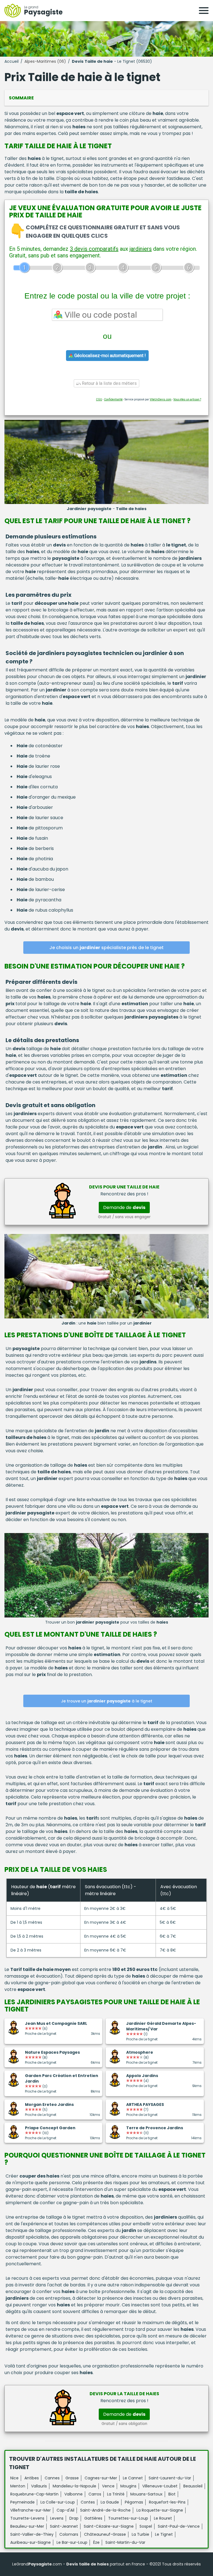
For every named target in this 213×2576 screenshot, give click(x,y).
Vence (108, 2486)
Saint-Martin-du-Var (125, 2542)
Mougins (128, 2486)
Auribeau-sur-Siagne (31, 2542)
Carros (95, 2494)
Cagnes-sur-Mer (101, 2478)
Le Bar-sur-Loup (72, 2542)
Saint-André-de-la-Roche (105, 2510)
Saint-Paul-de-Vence (179, 2526)
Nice (14, 2478)
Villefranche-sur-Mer (31, 2510)
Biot (172, 2494)
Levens (57, 2518)
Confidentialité (113, 399)
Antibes (32, 2478)
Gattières (93, 2518)
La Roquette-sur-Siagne (160, 2510)
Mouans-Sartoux (146, 2494)
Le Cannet (133, 2478)
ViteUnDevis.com (161, 399)
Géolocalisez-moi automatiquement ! (110, 356)
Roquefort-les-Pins (167, 2502)
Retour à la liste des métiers (109, 383)
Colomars (69, 2534)
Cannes (52, 2478)
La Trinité (116, 2494)
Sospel (146, 2526)
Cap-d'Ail (65, 2510)
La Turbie (140, 2534)
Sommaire (21, 98)
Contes (88, 2502)
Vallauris (39, 2486)
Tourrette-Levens (27, 2518)
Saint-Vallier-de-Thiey (32, 2534)
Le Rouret (163, 2518)
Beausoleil (193, 2486)
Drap (74, 2518)
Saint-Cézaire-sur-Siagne (109, 2526)
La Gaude (110, 2502)
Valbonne (73, 2494)
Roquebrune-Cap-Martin (34, 2494)
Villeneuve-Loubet (160, 2486)
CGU (99, 399)
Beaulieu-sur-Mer (27, 2526)
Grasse (72, 2478)
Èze (96, 2542)
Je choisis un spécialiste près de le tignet (106, 948)
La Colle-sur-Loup (58, 2502)
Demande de (124, 1207)
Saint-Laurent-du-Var (170, 2478)
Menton (18, 2486)
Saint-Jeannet (64, 2526)
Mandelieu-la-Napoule (74, 2486)
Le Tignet (164, 2534)
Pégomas (134, 2502)
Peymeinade (22, 2502)
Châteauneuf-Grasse (105, 2534)
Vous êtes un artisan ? (187, 399)
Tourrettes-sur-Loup (128, 2518)
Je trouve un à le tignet (107, 1701)
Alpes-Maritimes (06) (45, 61)
